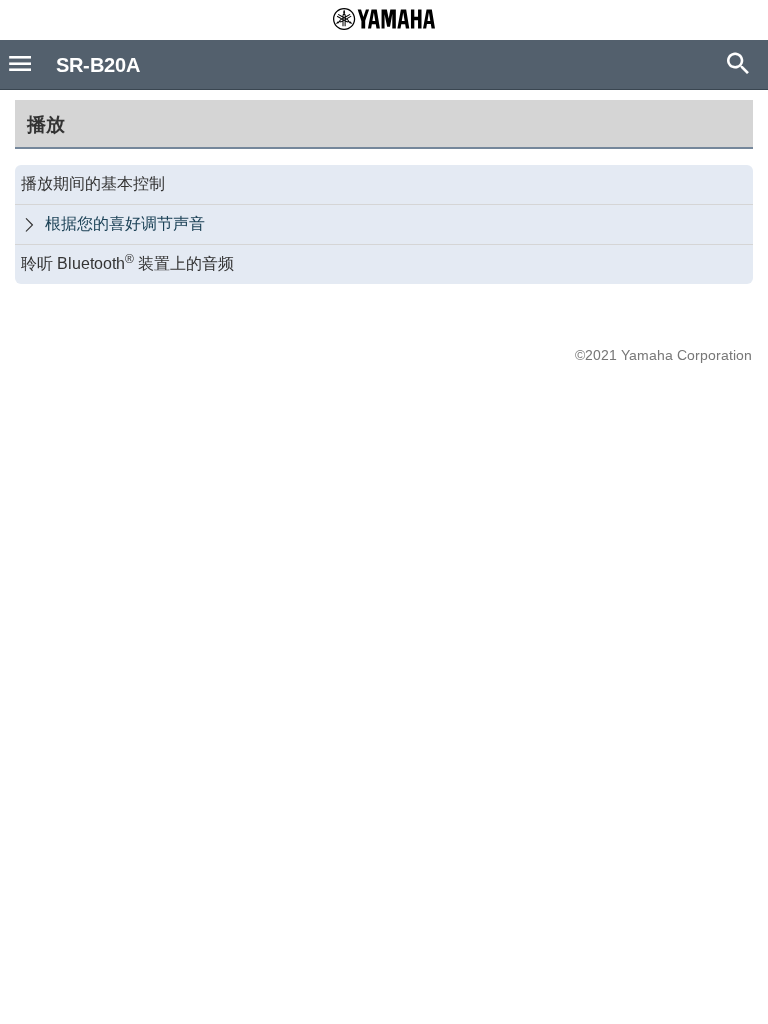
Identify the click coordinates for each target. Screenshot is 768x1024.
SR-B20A (98, 65)
